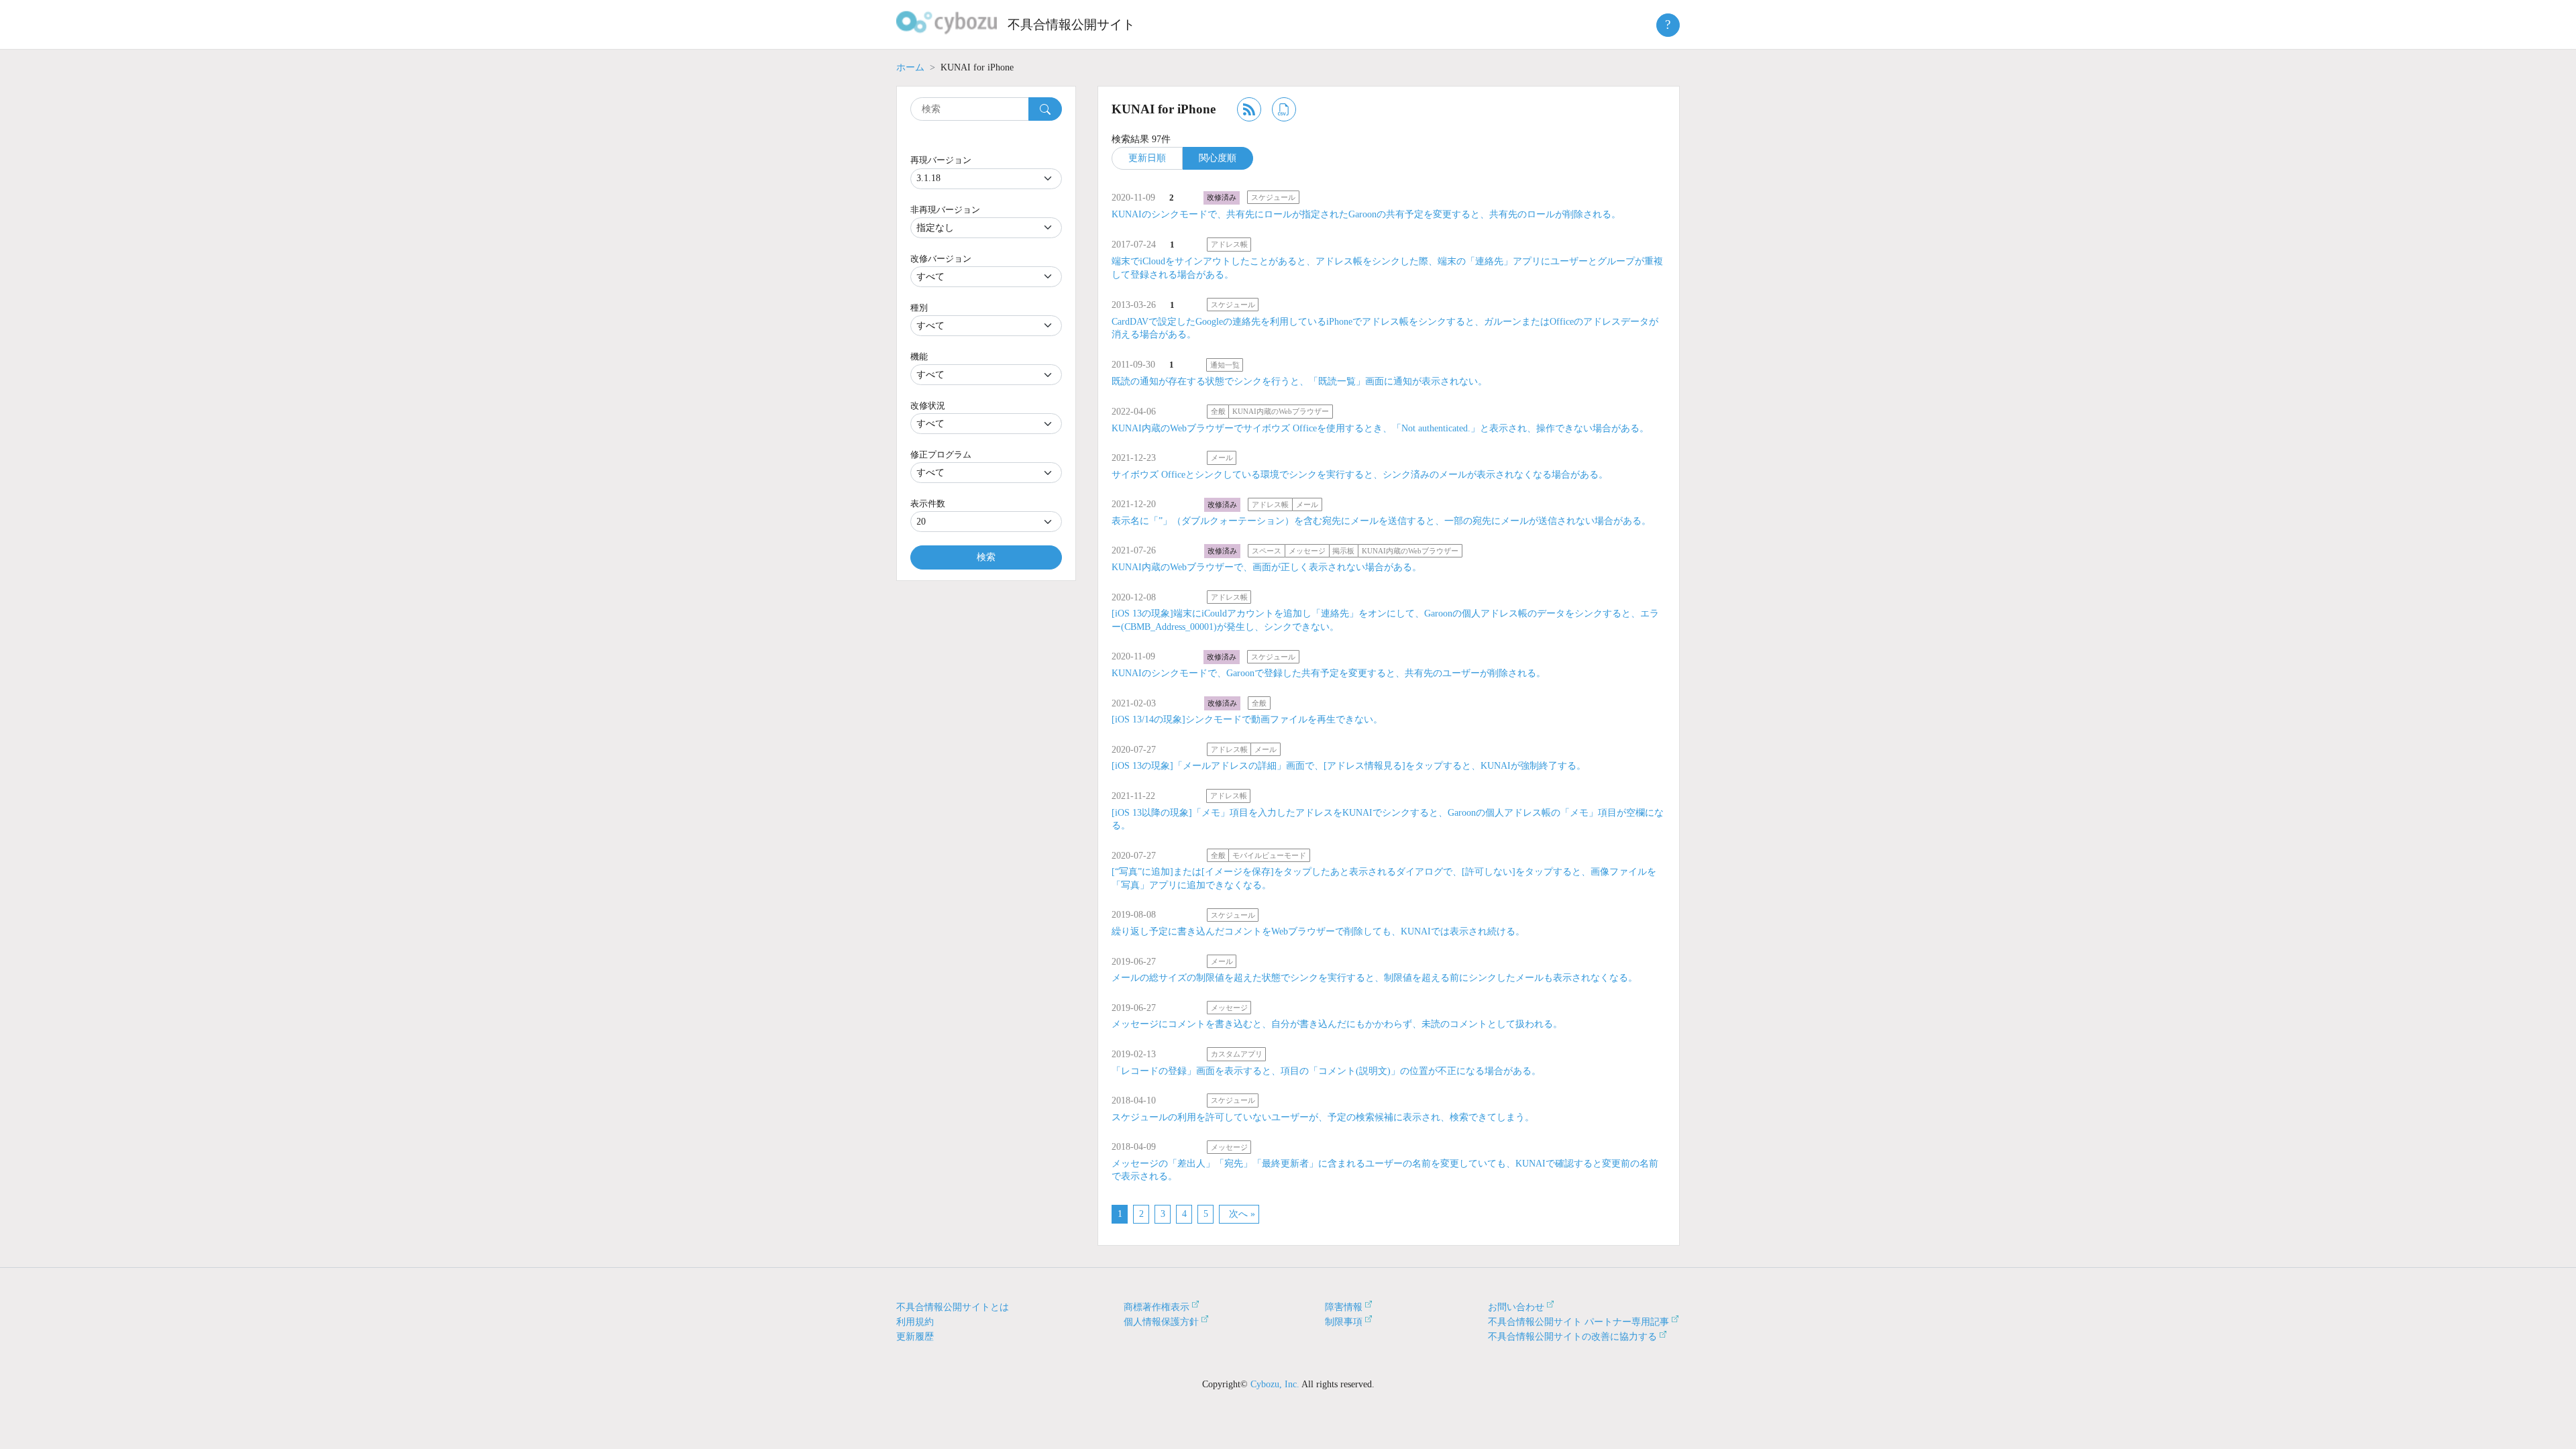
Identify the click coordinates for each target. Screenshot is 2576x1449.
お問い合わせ (1516, 1307)
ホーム (910, 67)
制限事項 (1344, 1322)
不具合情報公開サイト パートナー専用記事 (1578, 1322)
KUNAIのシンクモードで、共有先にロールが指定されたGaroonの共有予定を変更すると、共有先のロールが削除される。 (1366, 214)
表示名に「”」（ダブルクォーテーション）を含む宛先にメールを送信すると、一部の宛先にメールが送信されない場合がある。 (1381, 521)
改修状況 (928, 406)
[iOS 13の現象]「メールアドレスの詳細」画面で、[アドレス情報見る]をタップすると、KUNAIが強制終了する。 (1349, 766)
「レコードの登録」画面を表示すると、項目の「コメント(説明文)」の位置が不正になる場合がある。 (1326, 1071)
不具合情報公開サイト (1071, 24)
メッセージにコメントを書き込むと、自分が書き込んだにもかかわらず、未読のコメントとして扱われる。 (1337, 1024)
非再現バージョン (945, 210)
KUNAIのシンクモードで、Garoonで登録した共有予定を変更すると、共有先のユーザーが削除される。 (1329, 673)
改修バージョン (941, 259)
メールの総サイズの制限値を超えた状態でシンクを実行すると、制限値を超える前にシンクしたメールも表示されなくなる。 (1375, 978)
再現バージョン (941, 160)
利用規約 (915, 1322)
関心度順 (1218, 158)
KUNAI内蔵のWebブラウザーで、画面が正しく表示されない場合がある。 (1267, 567)
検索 (986, 557)
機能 (919, 357)
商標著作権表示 (1157, 1307)
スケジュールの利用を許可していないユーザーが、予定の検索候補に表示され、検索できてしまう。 (1323, 1117)
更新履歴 (915, 1337)
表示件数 (928, 503)
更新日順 (1147, 158)
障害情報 (1344, 1307)
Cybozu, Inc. (1275, 1384)
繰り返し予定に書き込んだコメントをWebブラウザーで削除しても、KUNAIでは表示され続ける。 (1318, 931)
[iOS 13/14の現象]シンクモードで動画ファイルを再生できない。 (1247, 719)
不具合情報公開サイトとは (953, 1307)
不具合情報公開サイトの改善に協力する (1572, 1337)
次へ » (1242, 1214)
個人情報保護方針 (1161, 1322)
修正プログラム (941, 454)
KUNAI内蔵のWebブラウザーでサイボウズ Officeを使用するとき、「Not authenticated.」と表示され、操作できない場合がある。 (1380, 428)
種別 (919, 308)
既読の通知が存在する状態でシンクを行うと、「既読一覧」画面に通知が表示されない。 (1299, 381)
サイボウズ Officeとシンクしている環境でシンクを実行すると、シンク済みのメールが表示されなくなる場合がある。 (1360, 475)
